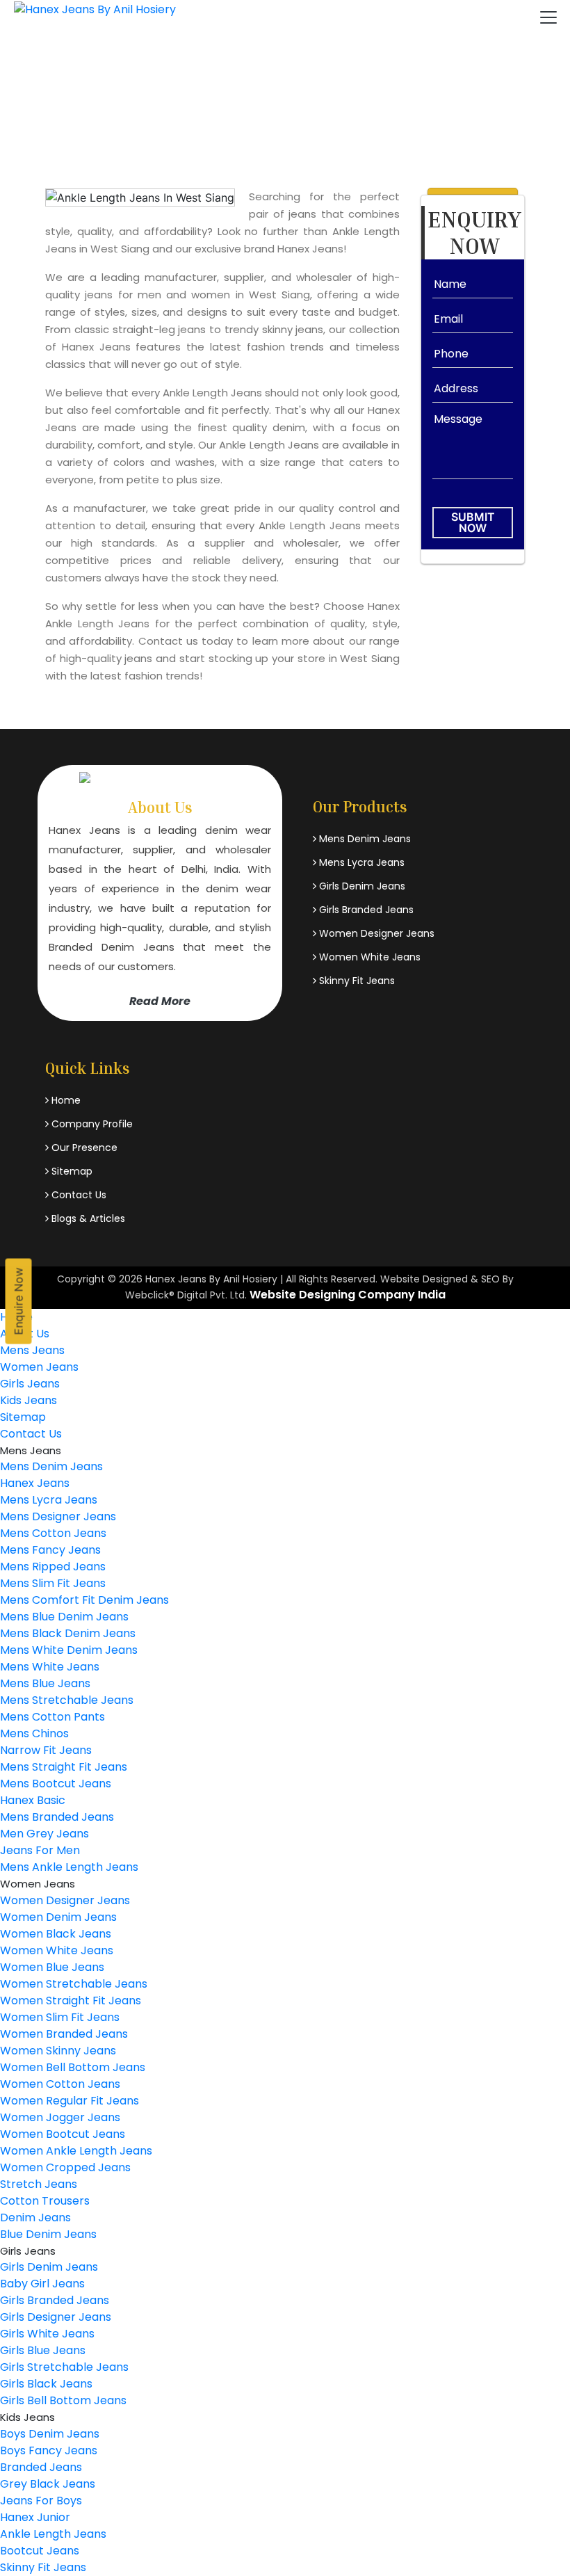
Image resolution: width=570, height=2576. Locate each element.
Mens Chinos (34, 1733)
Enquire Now (19, 1302)
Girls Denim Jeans (361, 886)
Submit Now (473, 522)
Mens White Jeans (50, 1667)
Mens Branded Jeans (57, 1817)
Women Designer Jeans (375, 933)
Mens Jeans (32, 1350)
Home (194, 111)
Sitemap (71, 1171)
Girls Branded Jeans (365, 910)
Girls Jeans (30, 1384)
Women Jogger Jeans (60, 2117)
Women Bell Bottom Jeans (73, 2067)
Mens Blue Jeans (45, 1683)
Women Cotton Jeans (60, 2084)
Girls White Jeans (47, 2334)
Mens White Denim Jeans (69, 1650)
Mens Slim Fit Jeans (53, 1583)
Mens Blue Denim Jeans (64, 1617)
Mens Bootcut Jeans (56, 1784)
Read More (160, 1001)
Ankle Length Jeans (53, 2534)
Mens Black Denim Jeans (68, 1633)
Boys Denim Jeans (50, 2434)
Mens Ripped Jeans (53, 1567)
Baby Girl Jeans (42, 2284)
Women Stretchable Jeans (74, 1984)
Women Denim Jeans (58, 1917)
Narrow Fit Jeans (46, 1750)
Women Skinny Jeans (58, 2051)
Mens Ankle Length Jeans (69, 1867)
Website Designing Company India (348, 1295)
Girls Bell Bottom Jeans (63, 2400)
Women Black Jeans (56, 1934)
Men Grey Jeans (44, 1834)
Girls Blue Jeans (43, 2350)
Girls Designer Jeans (56, 2317)
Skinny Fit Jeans (356, 981)
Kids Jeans (28, 1400)
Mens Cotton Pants (52, 1717)
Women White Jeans (368, 957)
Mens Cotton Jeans (53, 1533)
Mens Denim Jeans (364, 839)
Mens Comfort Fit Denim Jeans (84, 1600)
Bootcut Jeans (40, 2551)
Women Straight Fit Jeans (71, 2001)
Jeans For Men (40, 1850)
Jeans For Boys (41, 2501)
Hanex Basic (33, 1800)
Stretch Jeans (39, 2184)
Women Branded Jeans (64, 2034)
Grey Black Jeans (48, 2484)
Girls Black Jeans (46, 2384)
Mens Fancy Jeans (50, 1550)
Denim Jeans (35, 2217)
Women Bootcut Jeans (63, 2134)
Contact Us (78, 1195)
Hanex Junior (35, 2517)
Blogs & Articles (87, 1218)
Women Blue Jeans (52, 1967)
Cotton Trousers (45, 2201)
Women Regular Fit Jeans (70, 2101)
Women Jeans (39, 1367)
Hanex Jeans (35, 1483)
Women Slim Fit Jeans (60, 2017)
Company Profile (91, 1124)
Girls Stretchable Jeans (64, 2367)
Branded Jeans (41, 2467)
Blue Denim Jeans (48, 2234)
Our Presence (83, 1148)
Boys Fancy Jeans (49, 2450)
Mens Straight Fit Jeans (64, 1767)
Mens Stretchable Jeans (67, 1700)
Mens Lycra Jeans (360, 862)
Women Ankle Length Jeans (76, 2151)
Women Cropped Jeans (65, 2167)
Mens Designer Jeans (58, 1516)
